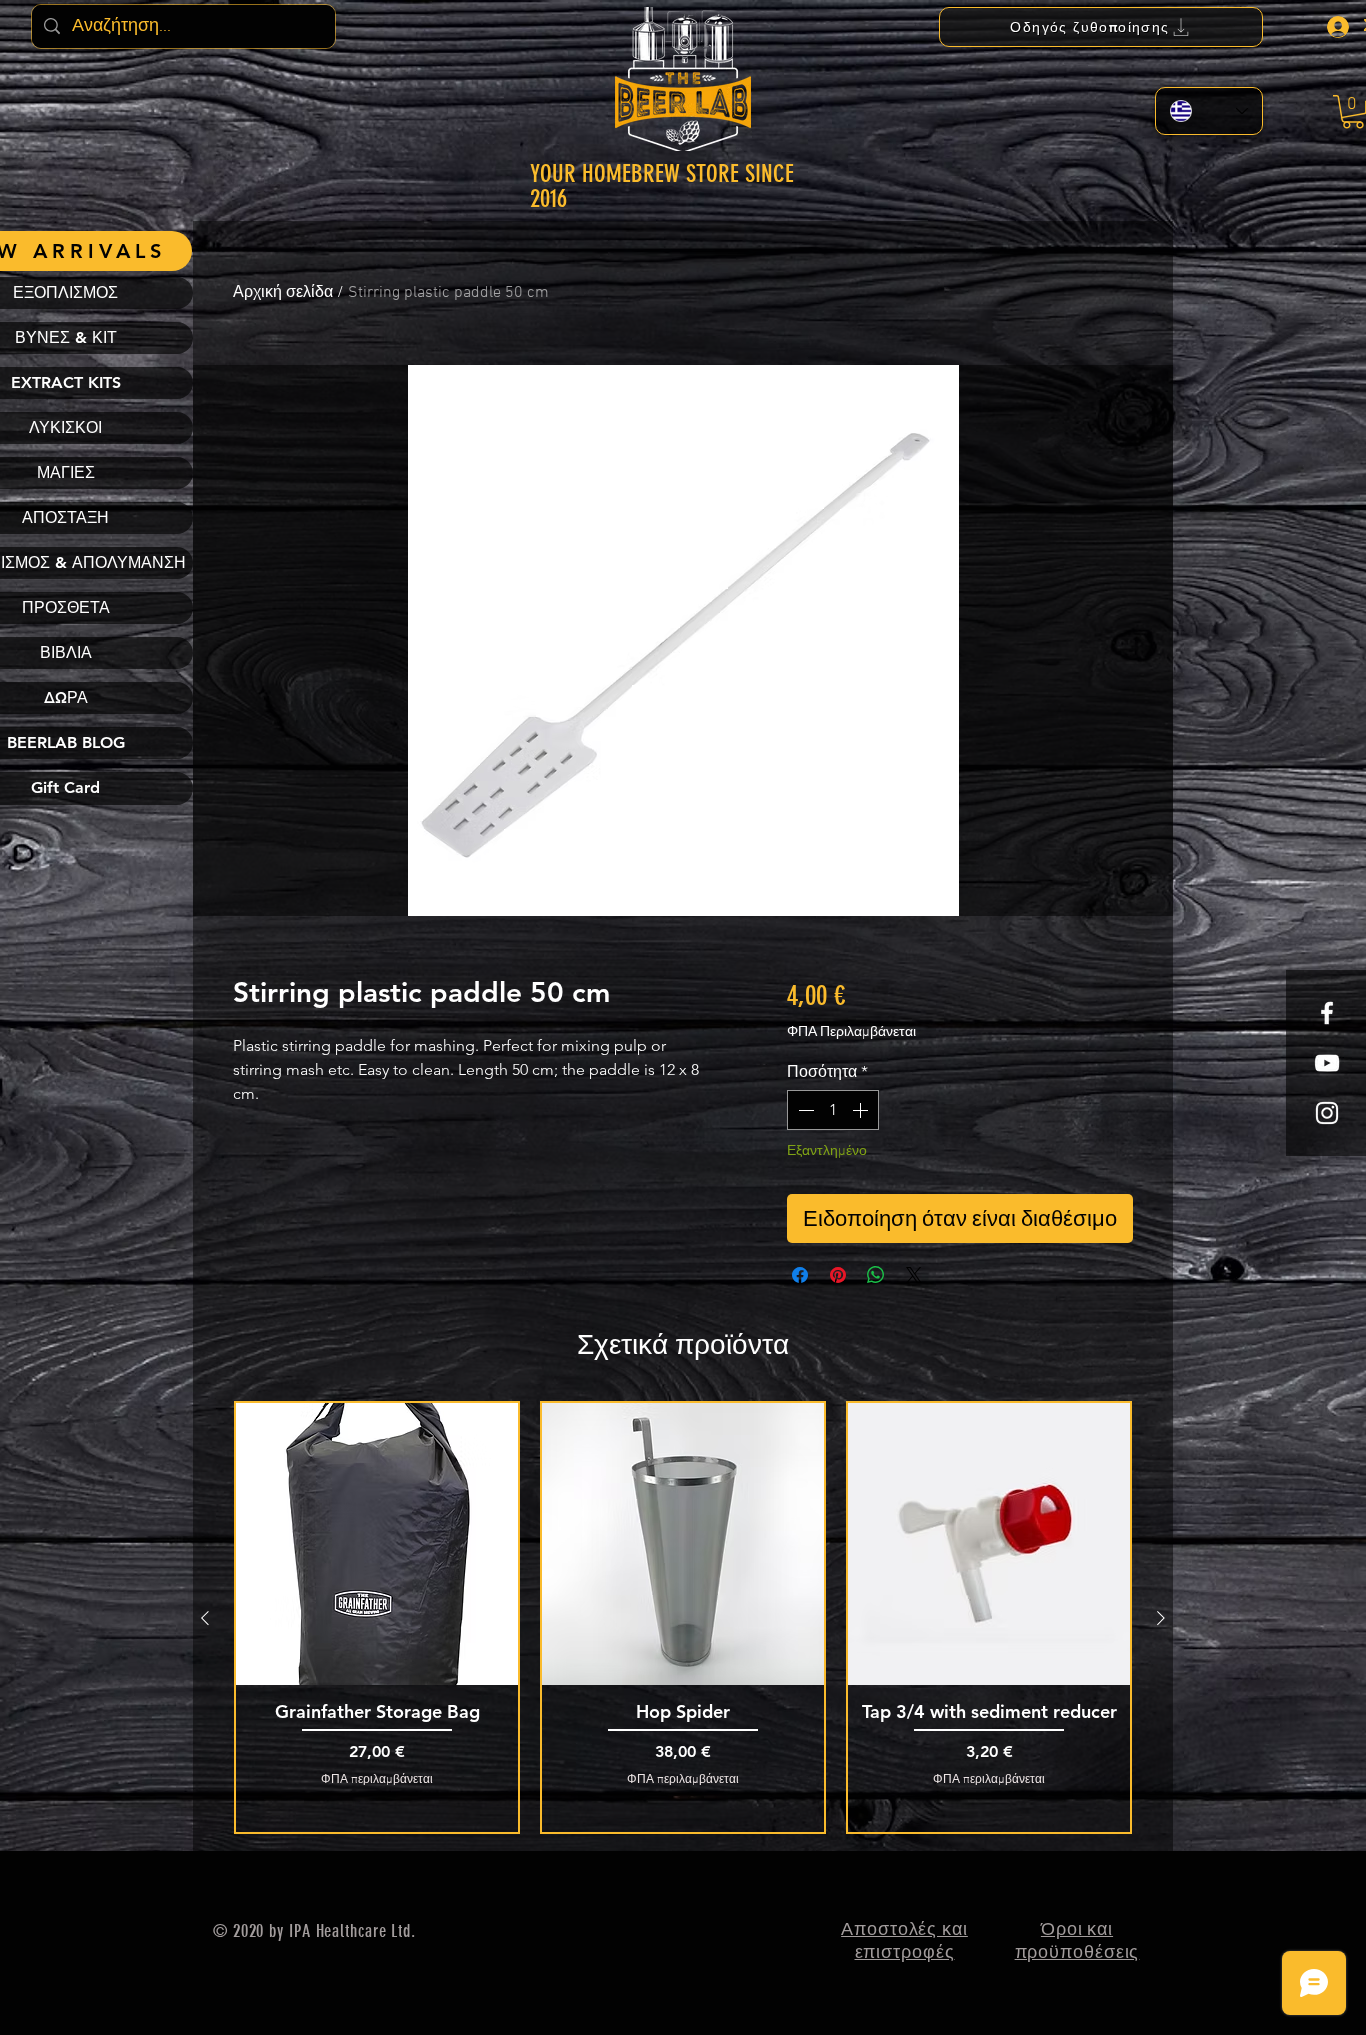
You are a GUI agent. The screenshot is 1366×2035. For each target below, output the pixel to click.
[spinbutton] (833, 1110)
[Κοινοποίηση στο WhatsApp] (876, 1275)
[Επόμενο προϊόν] (1161, 1618)
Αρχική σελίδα (283, 293)
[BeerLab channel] (1327, 1063)
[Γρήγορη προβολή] (377, 1544)
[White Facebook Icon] (1327, 1013)
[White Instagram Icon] (1327, 1113)
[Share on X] (914, 1275)
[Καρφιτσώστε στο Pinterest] (838, 1275)
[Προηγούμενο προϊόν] (205, 1618)
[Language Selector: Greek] (1209, 111)
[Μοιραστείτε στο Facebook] (800, 1275)
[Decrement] (804, 1110)
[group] (683, 1617)
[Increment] (862, 1110)
